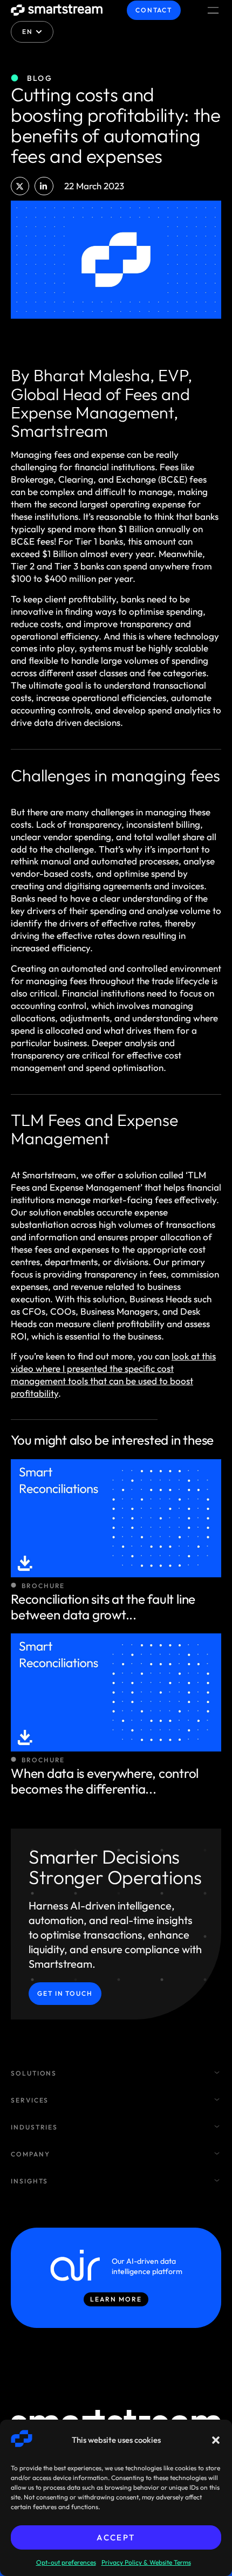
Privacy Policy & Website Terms (146, 2562)
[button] (216, 2440)
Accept (116, 2537)
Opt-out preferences (66, 2562)
